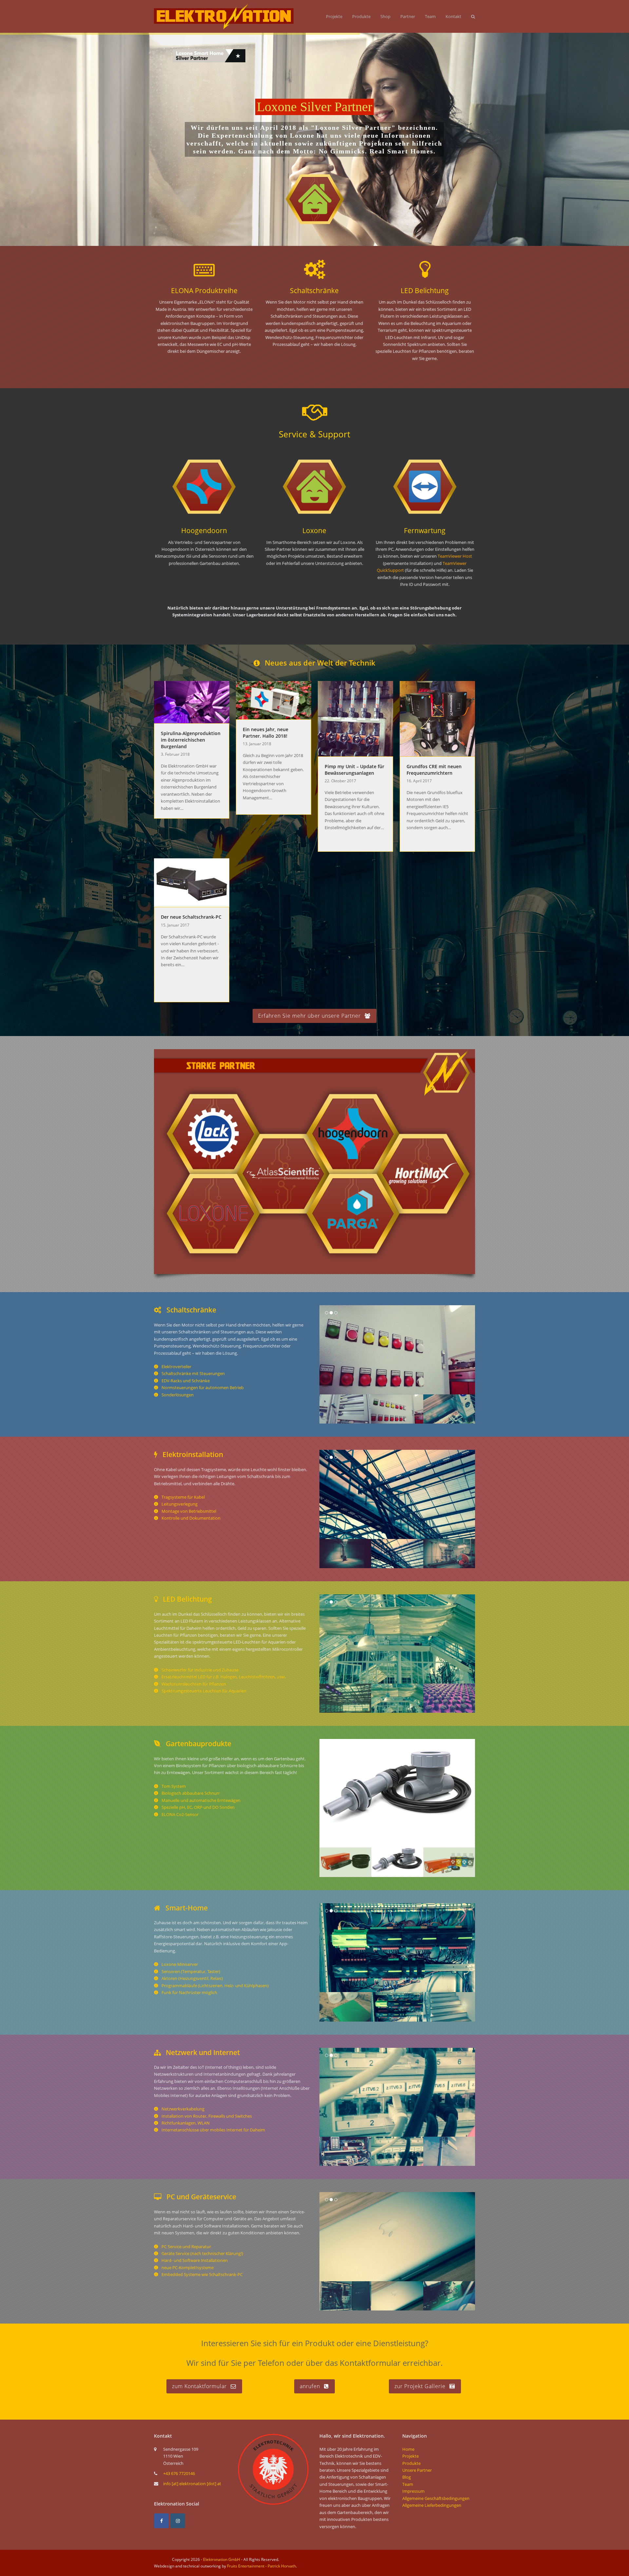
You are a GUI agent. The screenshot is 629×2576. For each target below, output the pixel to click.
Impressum (413, 2491)
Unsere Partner (417, 2470)
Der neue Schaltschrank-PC (191, 917)
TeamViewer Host (455, 556)
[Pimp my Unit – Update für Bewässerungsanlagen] (355, 718)
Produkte (411, 2463)
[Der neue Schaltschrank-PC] (192, 882)
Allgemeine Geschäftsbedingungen (436, 2498)
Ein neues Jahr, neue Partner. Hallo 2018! (266, 733)
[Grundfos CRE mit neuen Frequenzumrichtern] (437, 718)
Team (408, 2484)
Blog (407, 2477)
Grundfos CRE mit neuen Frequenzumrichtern (434, 770)
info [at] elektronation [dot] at (192, 2484)
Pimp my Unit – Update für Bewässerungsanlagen (354, 770)
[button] (325, 1350)
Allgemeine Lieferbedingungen (432, 2505)
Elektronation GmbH (222, 2559)
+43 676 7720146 (179, 2473)
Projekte (410, 2456)
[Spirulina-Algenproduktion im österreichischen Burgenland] (192, 702)
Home (408, 2449)
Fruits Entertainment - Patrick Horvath (261, 2566)
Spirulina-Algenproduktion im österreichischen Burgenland (191, 740)
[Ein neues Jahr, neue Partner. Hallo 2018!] (274, 700)
